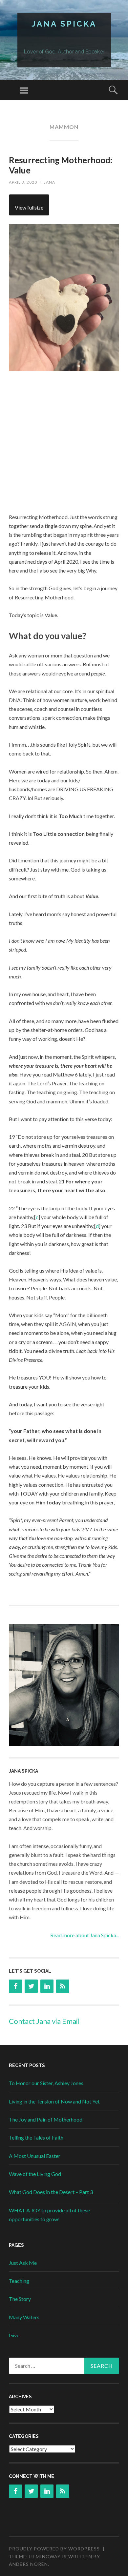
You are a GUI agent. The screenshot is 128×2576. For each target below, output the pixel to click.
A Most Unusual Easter (35, 2156)
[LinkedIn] (47, 1986)
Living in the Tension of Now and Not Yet (54, 2101)
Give (14, 2335)
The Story (20, 2299)
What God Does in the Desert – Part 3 (51, 2192)
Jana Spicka (64, 24)
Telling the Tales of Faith (36, 2137)
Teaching (19, 2281)
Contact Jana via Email (44, 2021)
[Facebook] (15, 1986)
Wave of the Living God (35, 2174)
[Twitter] (31, 1986)
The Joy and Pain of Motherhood (46, 2119)
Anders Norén (28, 2564)
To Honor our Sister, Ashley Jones (46, 2083)
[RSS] (63, 1986)
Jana (50, 182)
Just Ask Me (23, 2263)
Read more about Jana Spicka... (85, 1935)
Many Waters (24, 2317)
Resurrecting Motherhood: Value (61, 165)
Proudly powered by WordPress (54, 2549)
